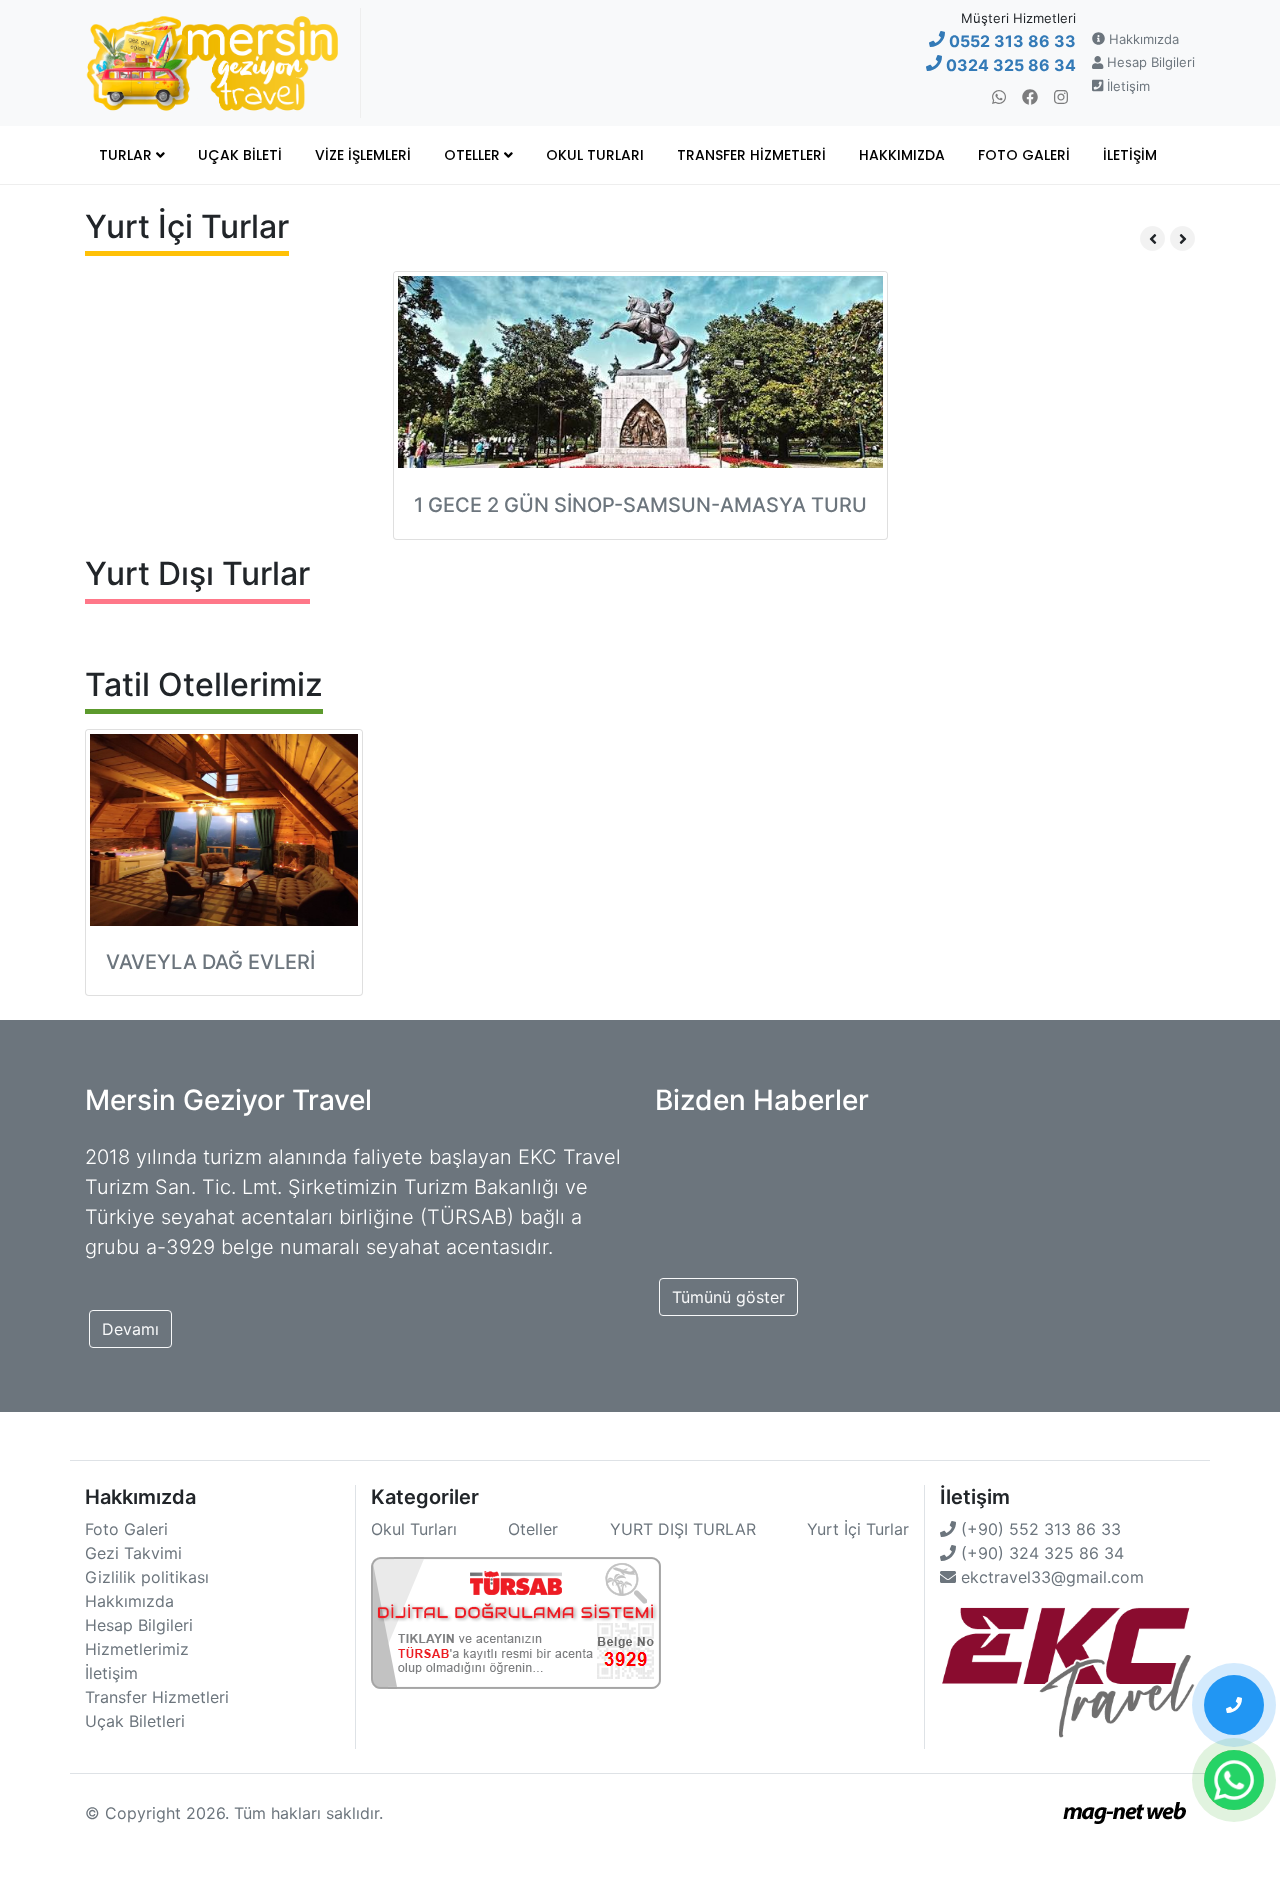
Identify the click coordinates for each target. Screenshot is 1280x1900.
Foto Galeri (1024, 155)
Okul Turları (595, 155)
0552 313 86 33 (1010, 41)
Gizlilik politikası (147, 1577)
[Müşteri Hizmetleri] (1234, 1705)
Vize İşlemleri (363, 155)
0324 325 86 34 (1009, 65)
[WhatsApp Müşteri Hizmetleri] (1234, 1780)
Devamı (130, 1329)
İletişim (1126, 86)
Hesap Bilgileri (1149, 62)
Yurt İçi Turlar (858, 1529)
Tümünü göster (728, 1297)
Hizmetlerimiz (137, 1649)
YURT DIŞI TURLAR (683, 1529)
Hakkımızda (1142, 39)
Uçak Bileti (240, 155)
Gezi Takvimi (133, 1553)
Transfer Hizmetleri (751, 155)
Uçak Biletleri (135, 1721)
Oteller (474, 155)
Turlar (127, 155)
